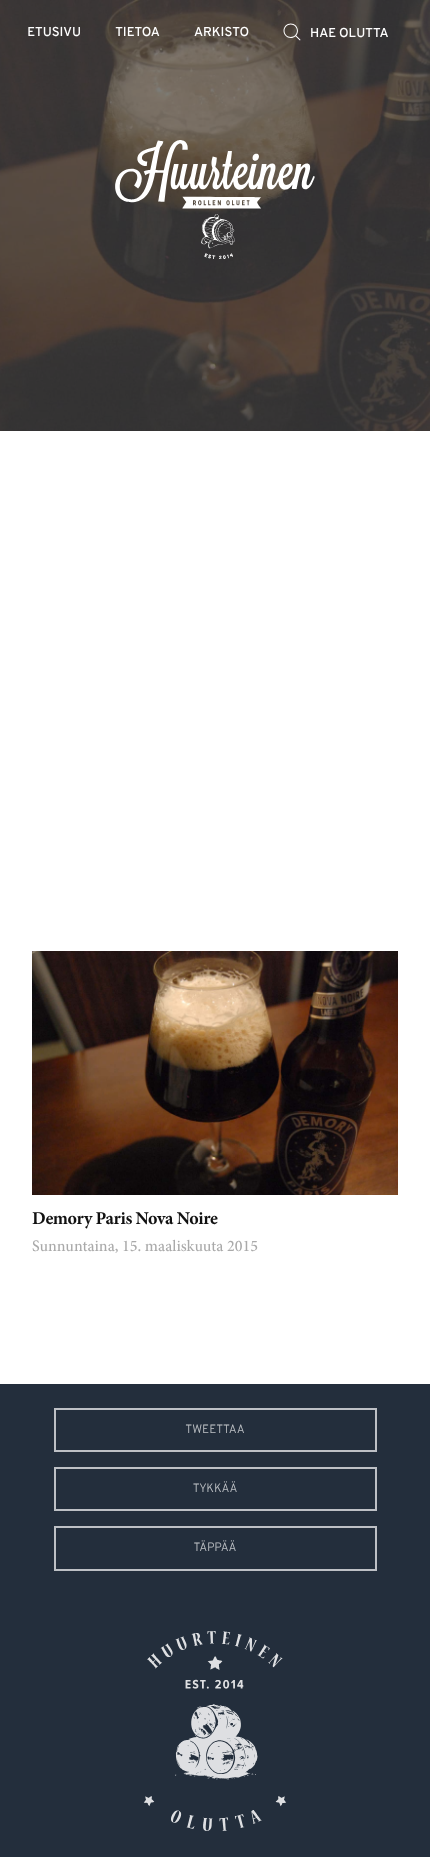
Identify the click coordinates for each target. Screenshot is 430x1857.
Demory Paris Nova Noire (124, 1220)
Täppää (215, 1548)
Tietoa (137, 33)
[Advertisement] (215, 676)
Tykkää (215, 1489)
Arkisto (221, 33)
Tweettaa (214, 1430)
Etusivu (54, 33)
